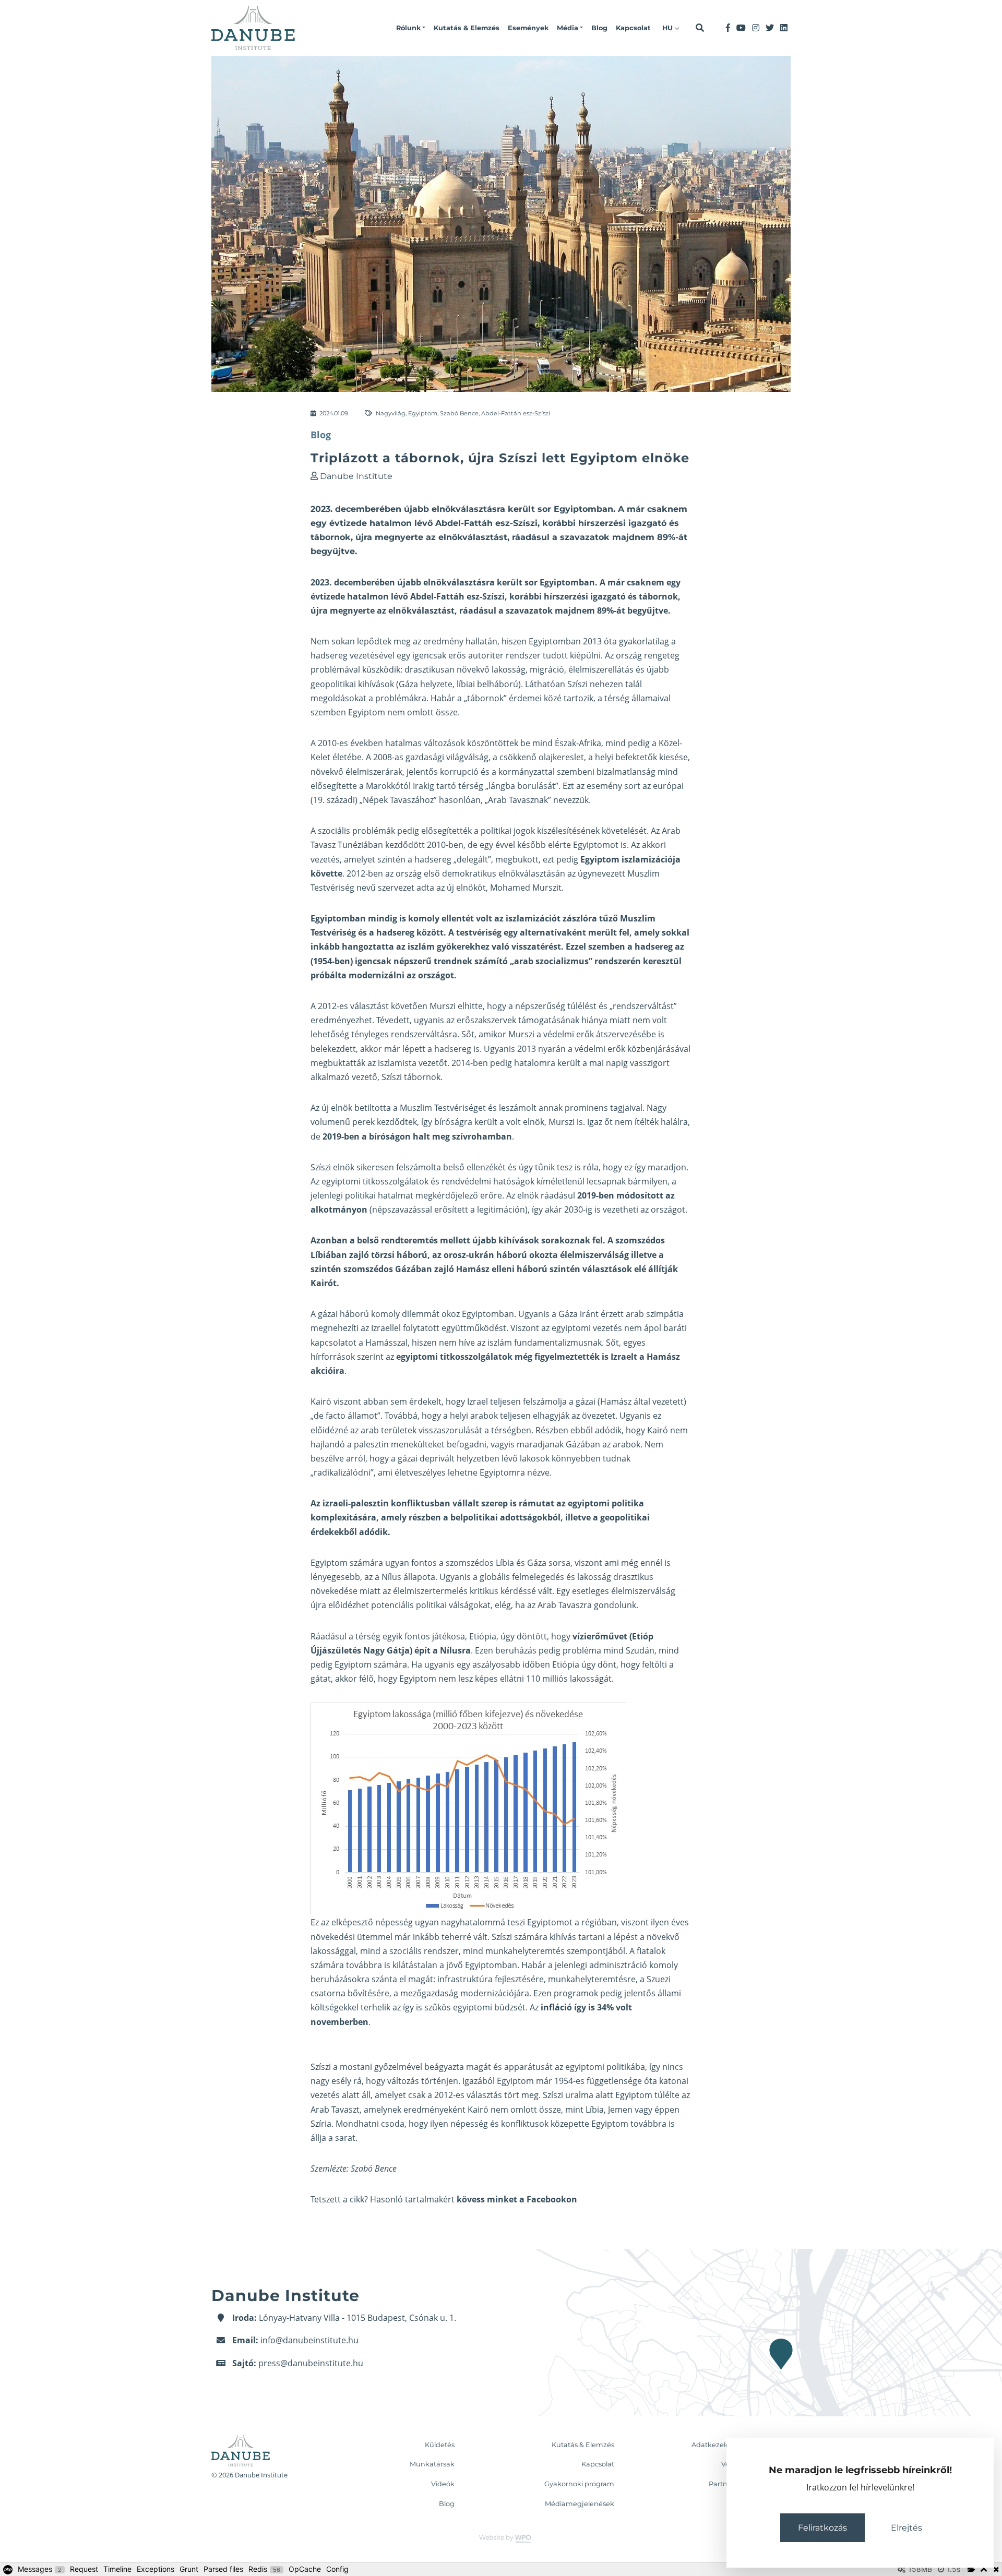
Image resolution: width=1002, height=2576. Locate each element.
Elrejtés (906, 2528)
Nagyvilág (391, 413)
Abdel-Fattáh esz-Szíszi (516, 413)
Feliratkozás (822, 2528)
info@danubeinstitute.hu (309, 2340)
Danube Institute (356, 476)
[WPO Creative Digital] (501, 2538)
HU (669, 28)
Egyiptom (423, 413)
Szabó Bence (459, 413)
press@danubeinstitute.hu (311, 2363)
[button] (411, 28)
